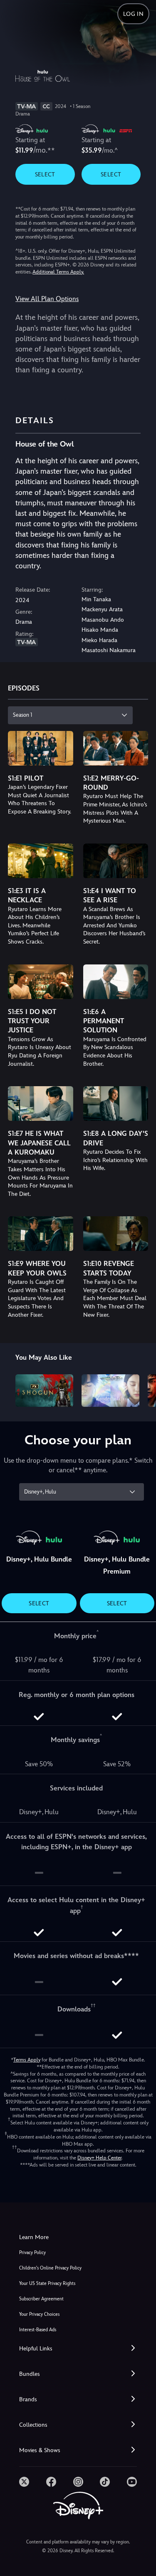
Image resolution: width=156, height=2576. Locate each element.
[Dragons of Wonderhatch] (110, 1391)
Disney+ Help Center (99, 2158)
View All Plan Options (47, 299)
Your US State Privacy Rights (47, 2284)
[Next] (142, 1389)
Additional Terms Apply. (58, 272)
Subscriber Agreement (41, 2299)
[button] (78, 2349)
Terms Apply (27, 2060)
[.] (24, 2482)
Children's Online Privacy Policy (50, 2268)
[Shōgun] (44, 1391)
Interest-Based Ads (38, 2330)
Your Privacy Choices (39, 2314)
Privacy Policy (32, 2253)
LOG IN (133, 14)
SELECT (45, 174)
